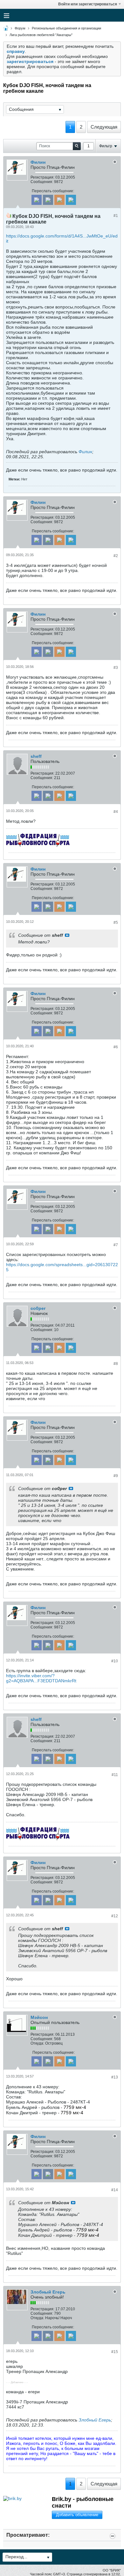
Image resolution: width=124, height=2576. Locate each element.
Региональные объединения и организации (66, 28)
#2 (116, 556)
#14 (115, 2190)
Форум (20, 28)
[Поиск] (77, 146)
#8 (116, 1364)
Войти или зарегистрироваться (88, 4)
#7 (116, 1245)
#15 (115, 2352)
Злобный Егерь (48, 2292)
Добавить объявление (77, 2515)
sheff (36, 756)
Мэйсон (39, 2017)
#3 (116, 668)
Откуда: (37, 2043)
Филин (38, 162)
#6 (116, 1047)
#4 (116, 812)
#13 (115, 2077)
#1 (116, 216)
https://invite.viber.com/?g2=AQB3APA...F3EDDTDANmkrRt (41, 1678)
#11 (115, 1775)
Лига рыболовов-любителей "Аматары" (41, 35)
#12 (115, 1916)
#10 (115, 1661)
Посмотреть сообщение (67, 935)
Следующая (104, 127)
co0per (38, 1308)
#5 (116, 923)
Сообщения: (42, 182)
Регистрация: (42, 177)
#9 (116, 1476)
